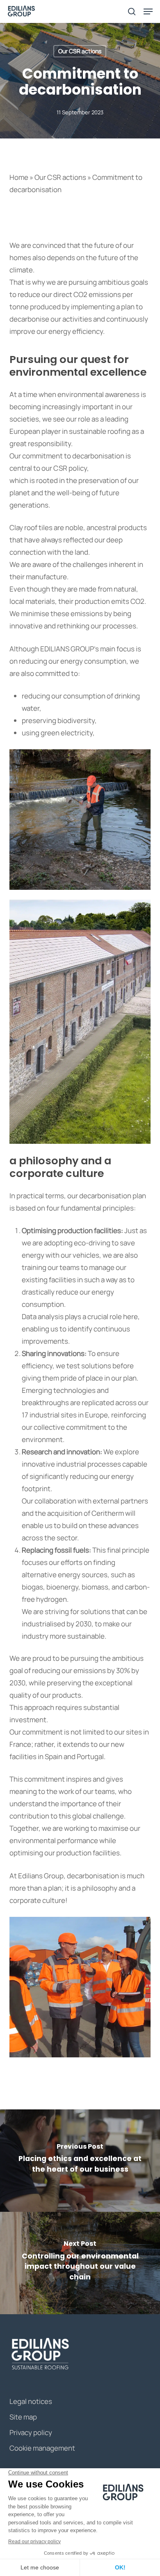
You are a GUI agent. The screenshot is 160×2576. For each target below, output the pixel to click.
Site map (23, 2417)
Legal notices (31, 2401)
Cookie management (42, 2448)
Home (19, 177)
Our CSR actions (80, 51)
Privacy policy (31, 2432)
